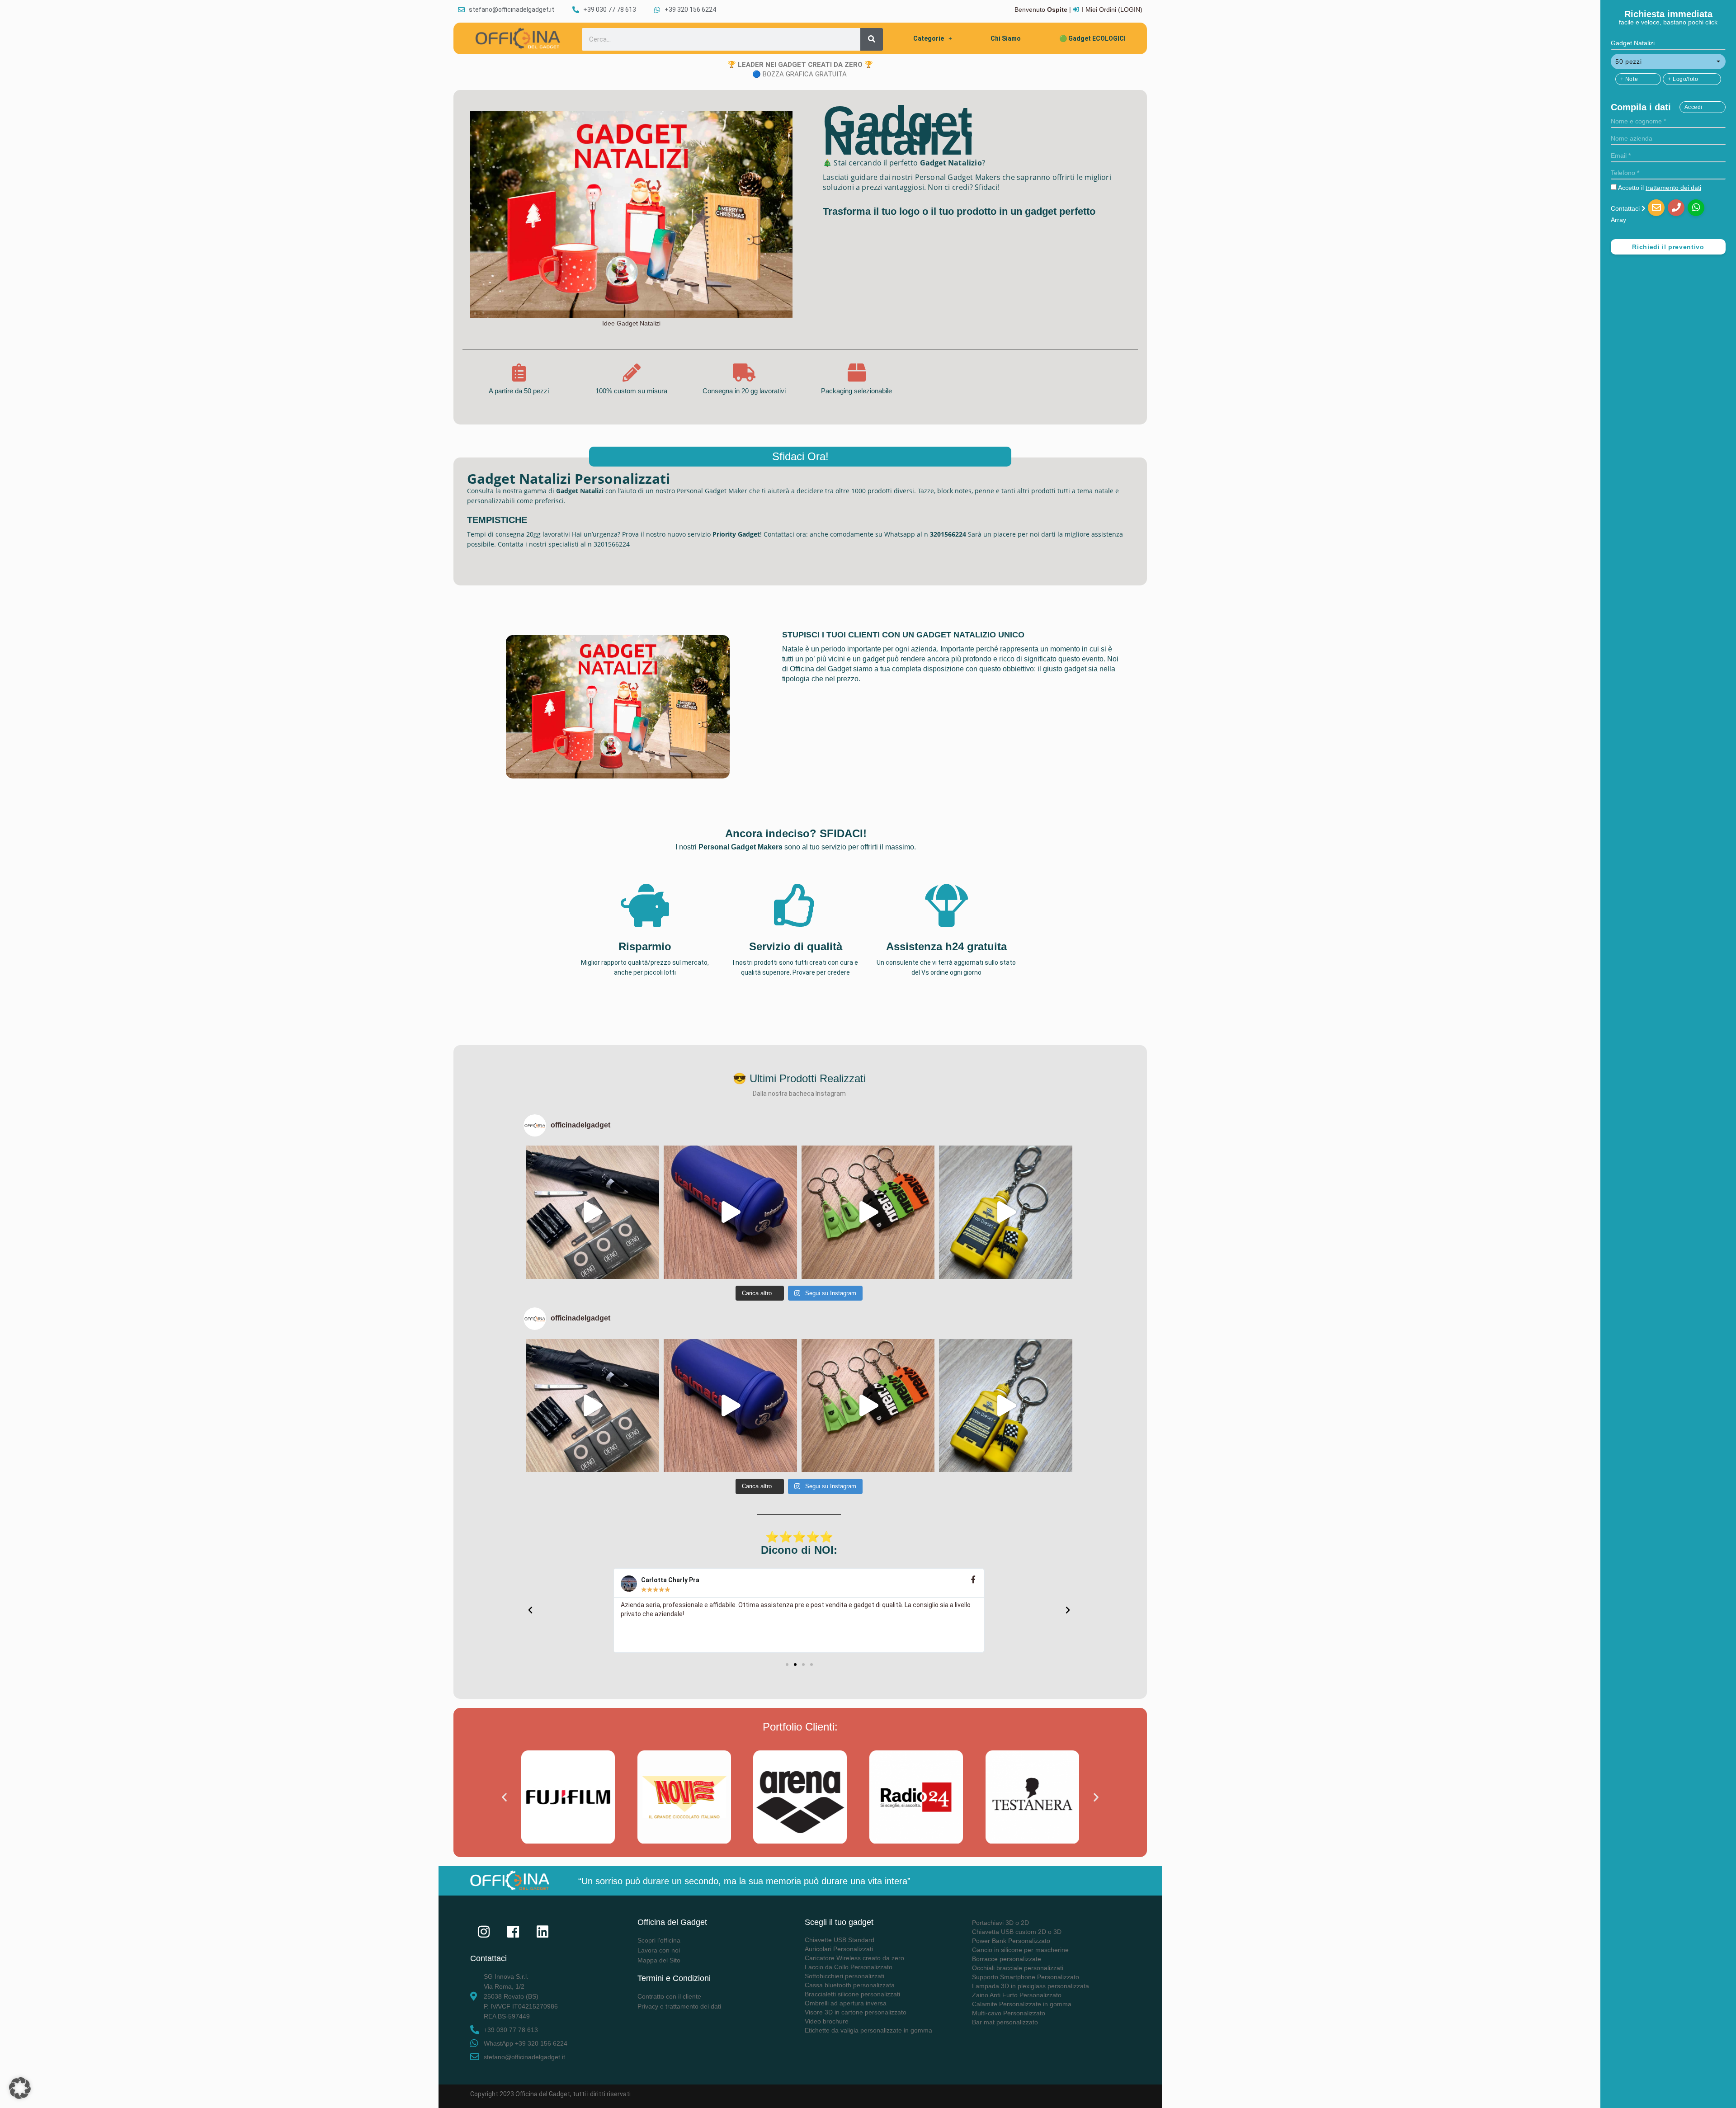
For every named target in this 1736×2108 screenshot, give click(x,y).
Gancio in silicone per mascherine (1020, 1950)
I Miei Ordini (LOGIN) (1112, 9)
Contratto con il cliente (669, 1996)
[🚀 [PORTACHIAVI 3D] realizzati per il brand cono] (868, 1212)
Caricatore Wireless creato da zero (854, 1958)
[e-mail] (1656, 208)
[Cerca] (872, 39)
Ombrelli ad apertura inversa (846, 2003)
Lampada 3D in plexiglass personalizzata (1031, 1986)
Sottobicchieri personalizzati (844, 1976)
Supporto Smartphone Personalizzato (1026, 1977)
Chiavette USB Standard (840, 1940)
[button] (1668, 61)
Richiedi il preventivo (1668, 247)
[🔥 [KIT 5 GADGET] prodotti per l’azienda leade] (592, 1212)
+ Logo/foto (1683, 79)
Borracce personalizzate (1007, 1959)
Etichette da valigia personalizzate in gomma (868, 2030)
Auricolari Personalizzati (839, 1949)
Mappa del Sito (659, 1960)
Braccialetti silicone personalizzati (852, 1994)
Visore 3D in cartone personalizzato (856, 2012)
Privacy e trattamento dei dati (679, 2006)
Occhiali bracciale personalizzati (1018, 1968)
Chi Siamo (1006, 38)
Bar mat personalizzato (1005, 2022)
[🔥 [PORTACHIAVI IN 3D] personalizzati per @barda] (1006, 1212)
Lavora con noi (659, 1950)
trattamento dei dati (1673, 188)
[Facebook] (513, 1932)
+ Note (1629, 79)
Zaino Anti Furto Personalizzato (1017, 1995)
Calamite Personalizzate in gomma (1022, 2004)
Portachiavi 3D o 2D (1000, 1923)
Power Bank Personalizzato (1011, 1941)
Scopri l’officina (659, 1940)
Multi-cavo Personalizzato (1009, 2013)
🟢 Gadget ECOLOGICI (1092, 38)
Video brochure (827, 2021)
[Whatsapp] (1696, 208)
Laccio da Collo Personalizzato (849, 1967)
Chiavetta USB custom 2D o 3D (1017, 1932)
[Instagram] (484, 1932)
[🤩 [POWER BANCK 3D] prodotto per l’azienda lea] (730, 1212)
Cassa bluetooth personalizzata (850, 1985)
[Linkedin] (542, 1932)
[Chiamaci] (1676, 208)
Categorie (929, 38)
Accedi (1694, 107)
